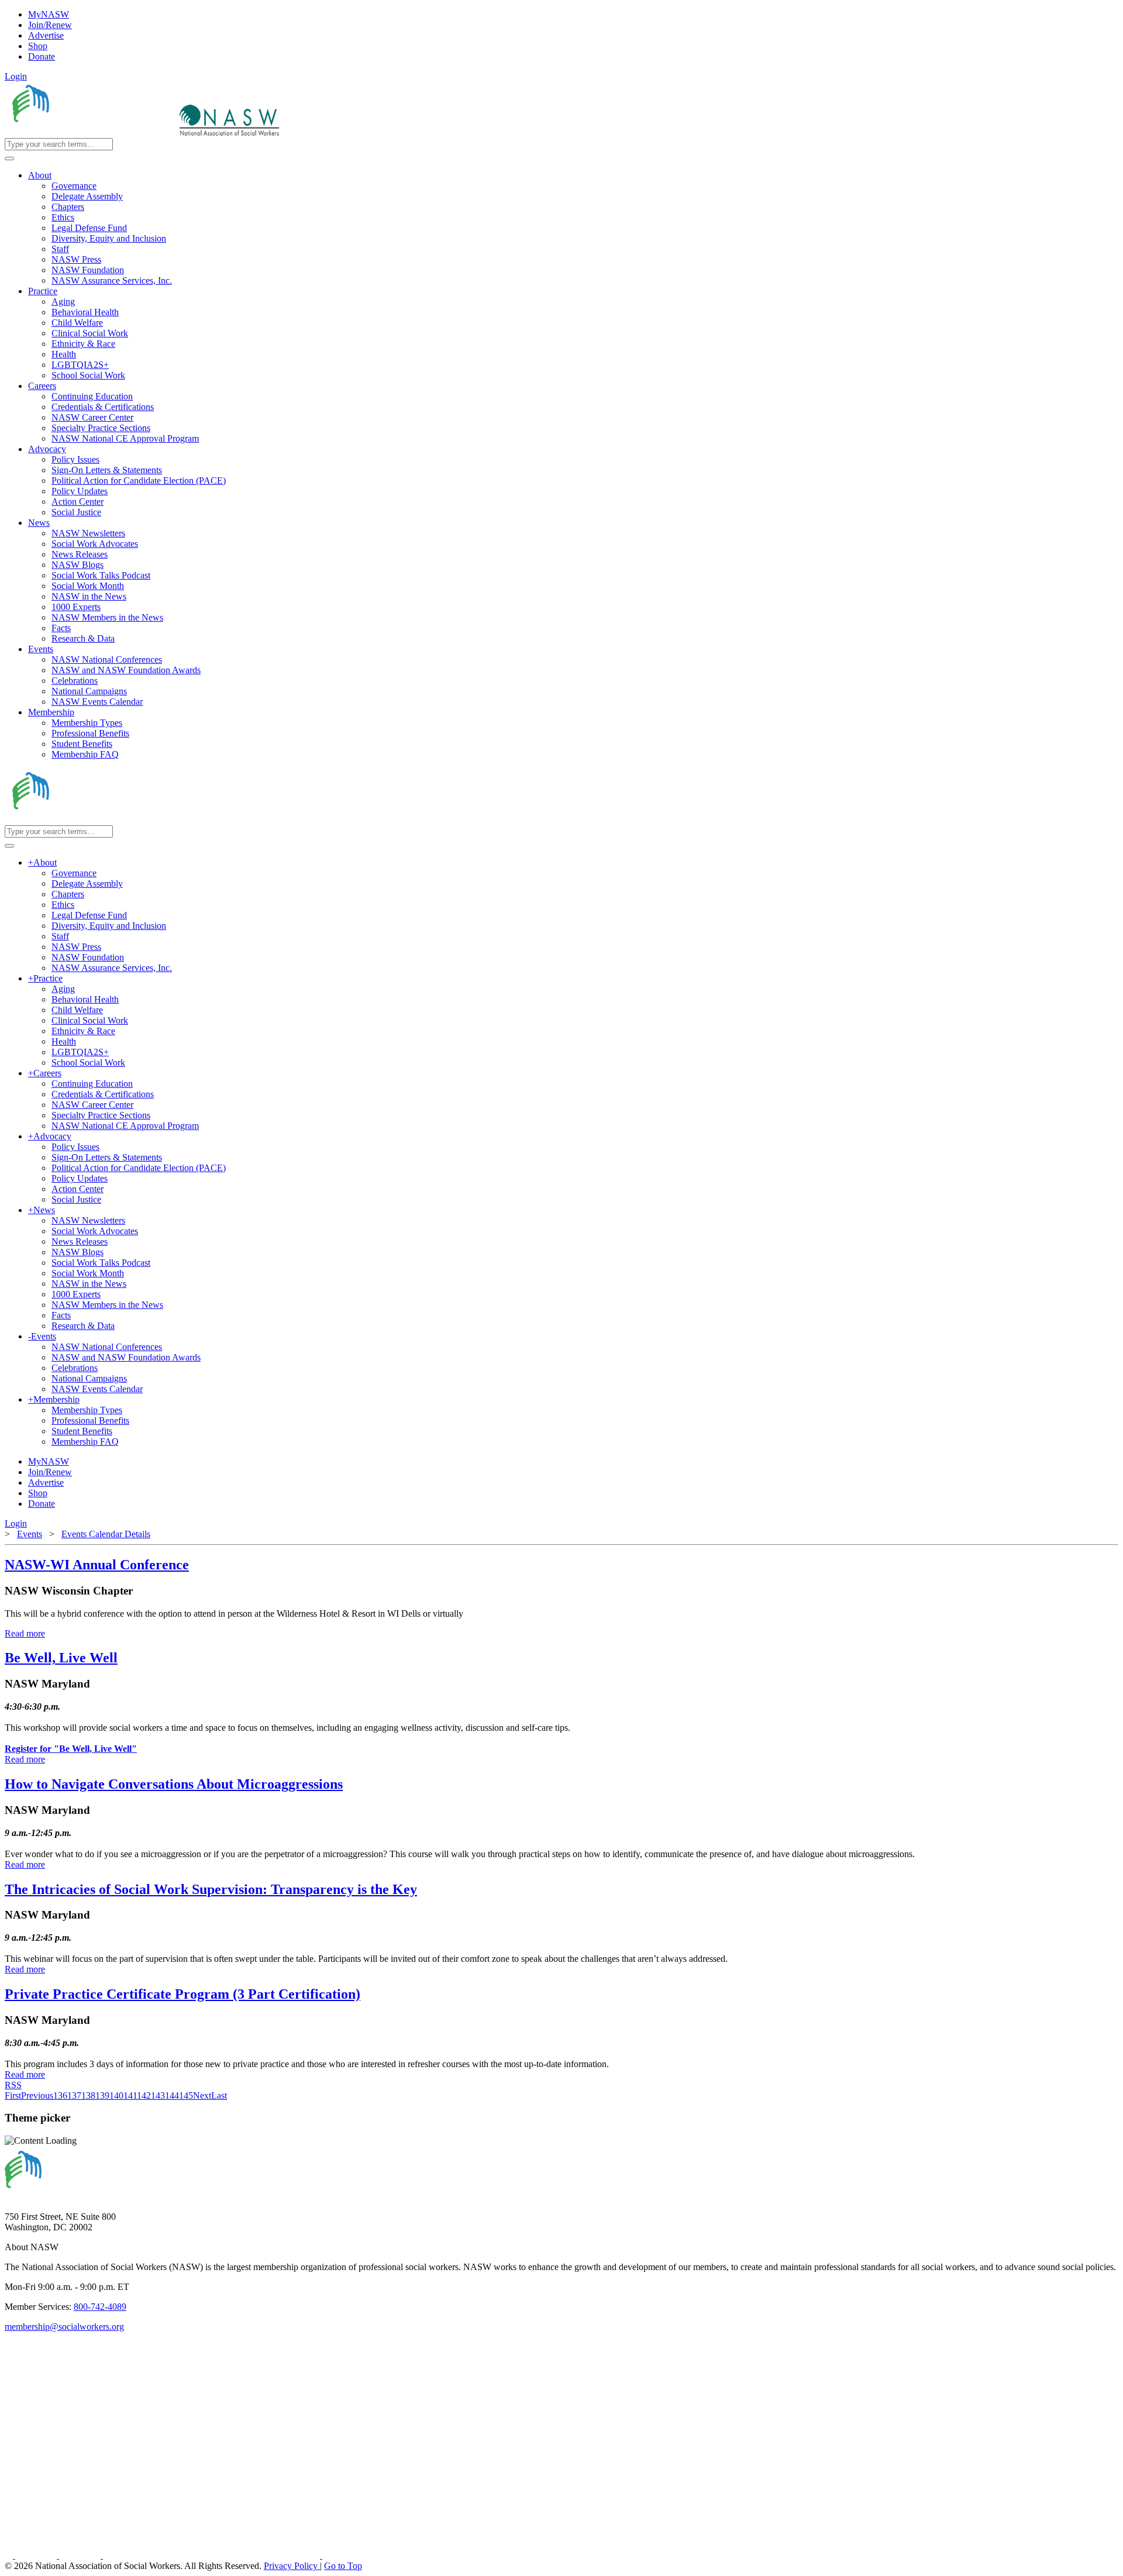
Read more (25, 1633)
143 (158, 2095)
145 (186, 2095)
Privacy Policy (292, 2566)
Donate (42, 56)
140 (116, 2095)
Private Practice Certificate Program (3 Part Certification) (182, 1994)
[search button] (9, 159)
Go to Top (343, 2566)
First (13, 2095)
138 (88, 2095)
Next (202, 2095)
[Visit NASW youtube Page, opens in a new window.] (81, 2555)
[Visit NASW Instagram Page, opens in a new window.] (213, 2555)
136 (60, 2095)
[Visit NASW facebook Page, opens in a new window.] (10, 2555)
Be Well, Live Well (61, 1658)
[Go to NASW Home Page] (91, 132)
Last (219, 2095)
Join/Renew (50, 25)
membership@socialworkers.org (64, 2327)
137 (74, 2095)
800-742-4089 (100, 2307)
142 (144, 2095)
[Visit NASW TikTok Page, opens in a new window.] (343, 2555)
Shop (38, 46)
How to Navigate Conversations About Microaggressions (174, 1784)
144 (172, 2095)
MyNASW (49, 14)
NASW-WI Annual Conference (97, 1565)
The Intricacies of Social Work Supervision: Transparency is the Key (211, 1889)
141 (130, 2095)
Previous (37, 2095)
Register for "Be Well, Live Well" (71, 1749)
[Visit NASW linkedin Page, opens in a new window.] (37, 2555)
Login (16, 76)
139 (102, 2095)
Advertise (46, 35)
